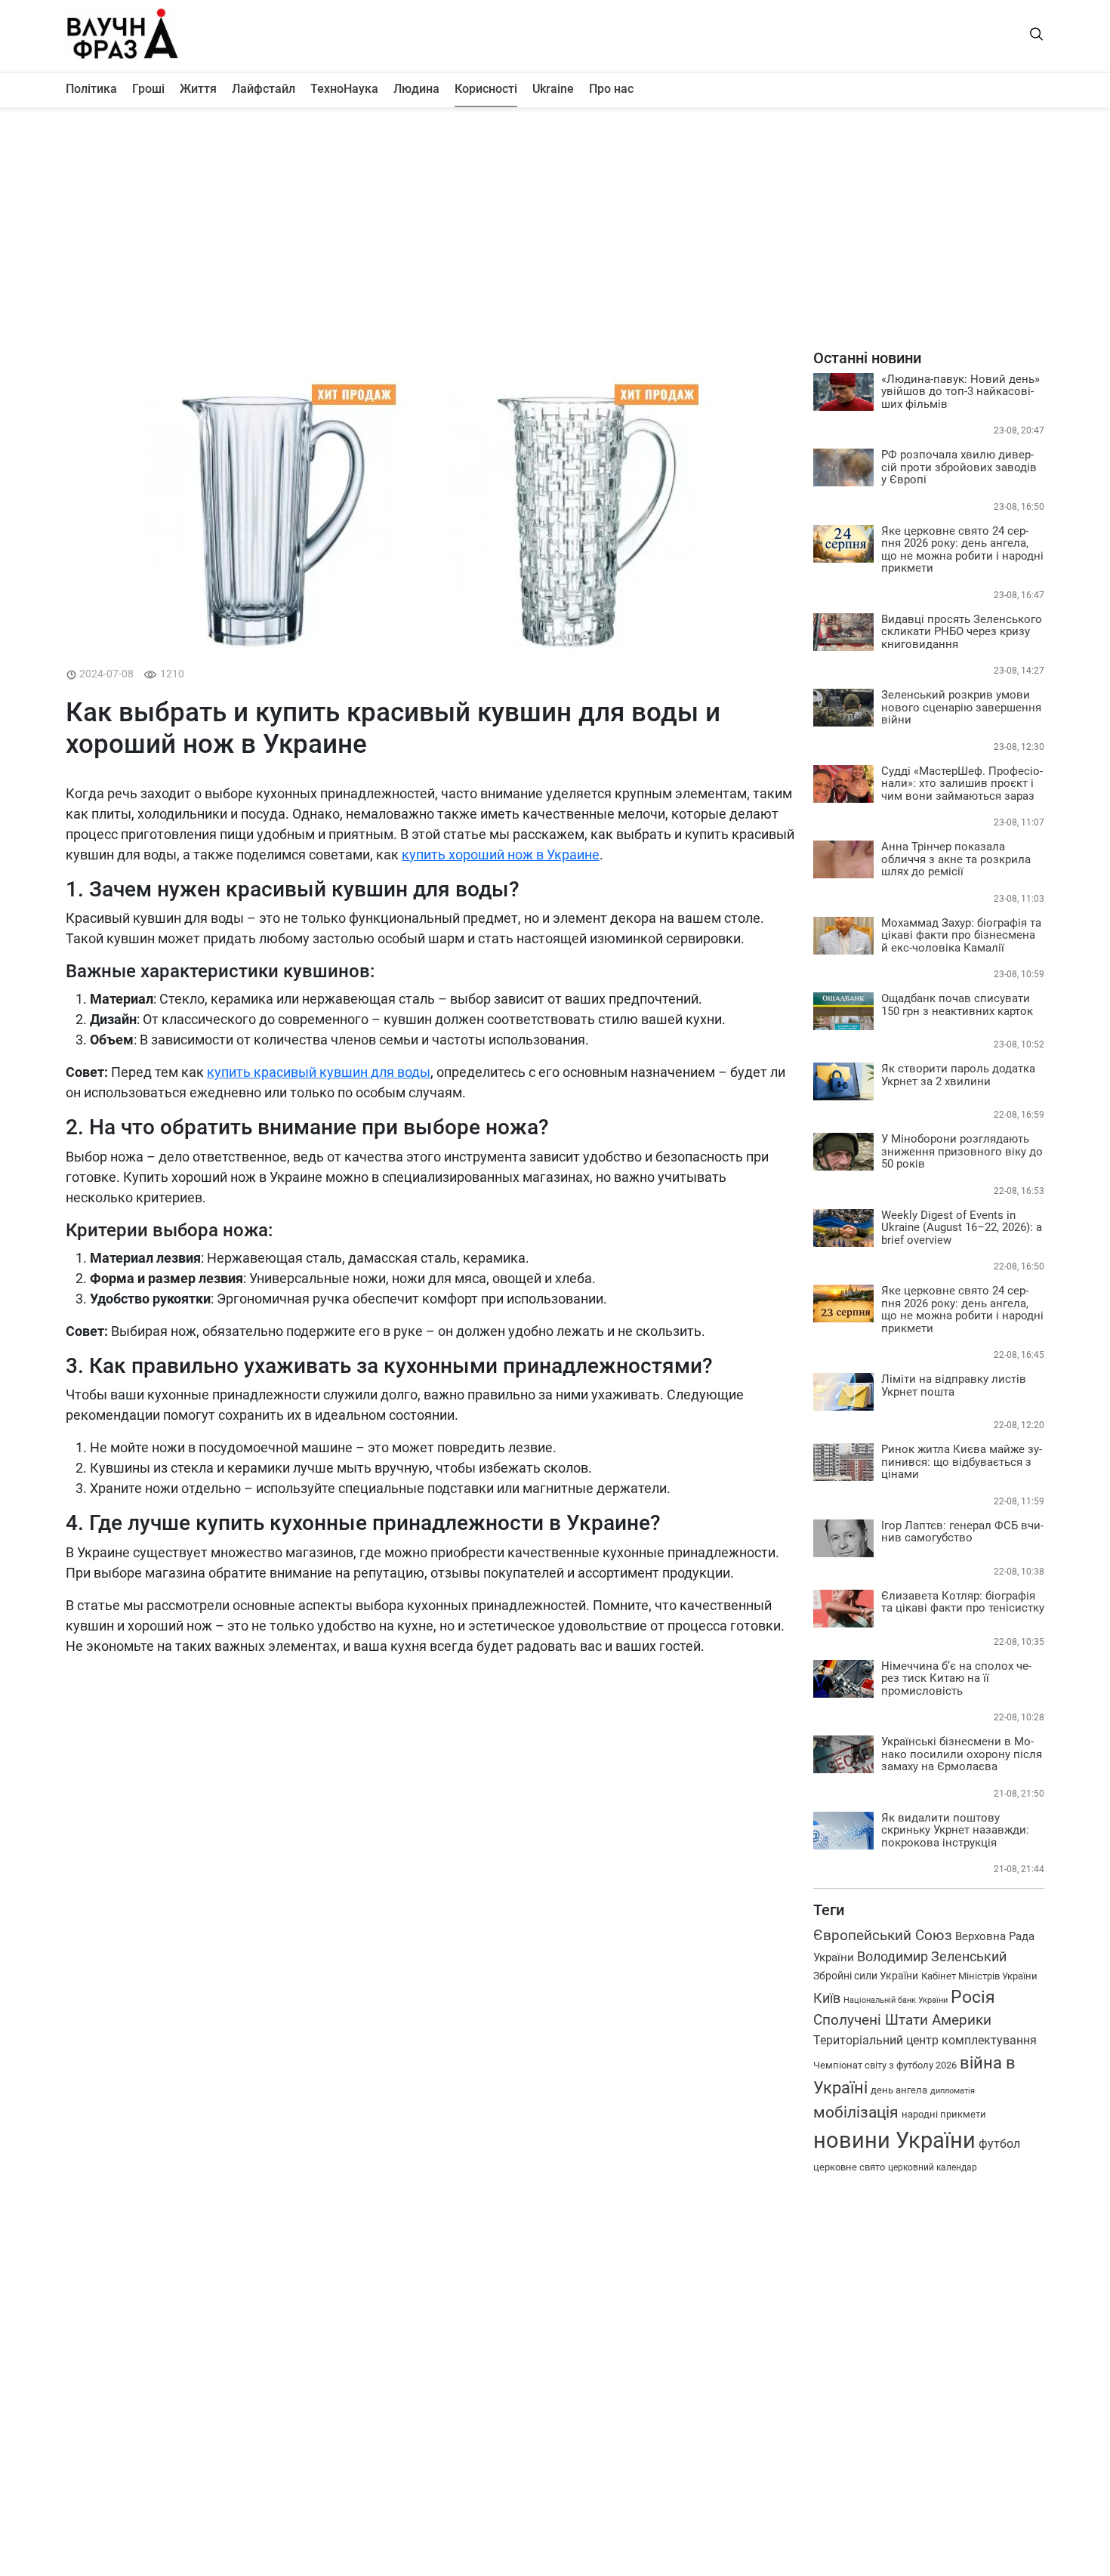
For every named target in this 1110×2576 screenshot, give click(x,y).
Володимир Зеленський (932, 1957)
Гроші (148, 89)
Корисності (486, 89)
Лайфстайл (264, 89)
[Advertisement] (555, 228)
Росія (973, 1997)
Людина (416, 89)
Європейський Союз (883, 1935)
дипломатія (953, 2091)
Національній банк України (896, 2000)
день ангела (899, 2090)
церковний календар (933, 2167)
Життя (198, 89)
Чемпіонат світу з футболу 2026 (885, 2065)
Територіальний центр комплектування (925, 2040)
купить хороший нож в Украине (501, 855)
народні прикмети (944, 2114)
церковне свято (849, 2167)
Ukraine (553, 89)
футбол (999, 2144)
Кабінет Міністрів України (979, 1976)
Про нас (611, 89)
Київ (827, 1998)
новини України (894, 2140)
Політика (91, 89)
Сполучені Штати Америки (902, 2020)
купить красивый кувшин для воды (319, 1072)
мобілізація (856, 2112)
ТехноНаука (344, 89)
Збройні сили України (866, 1976)
